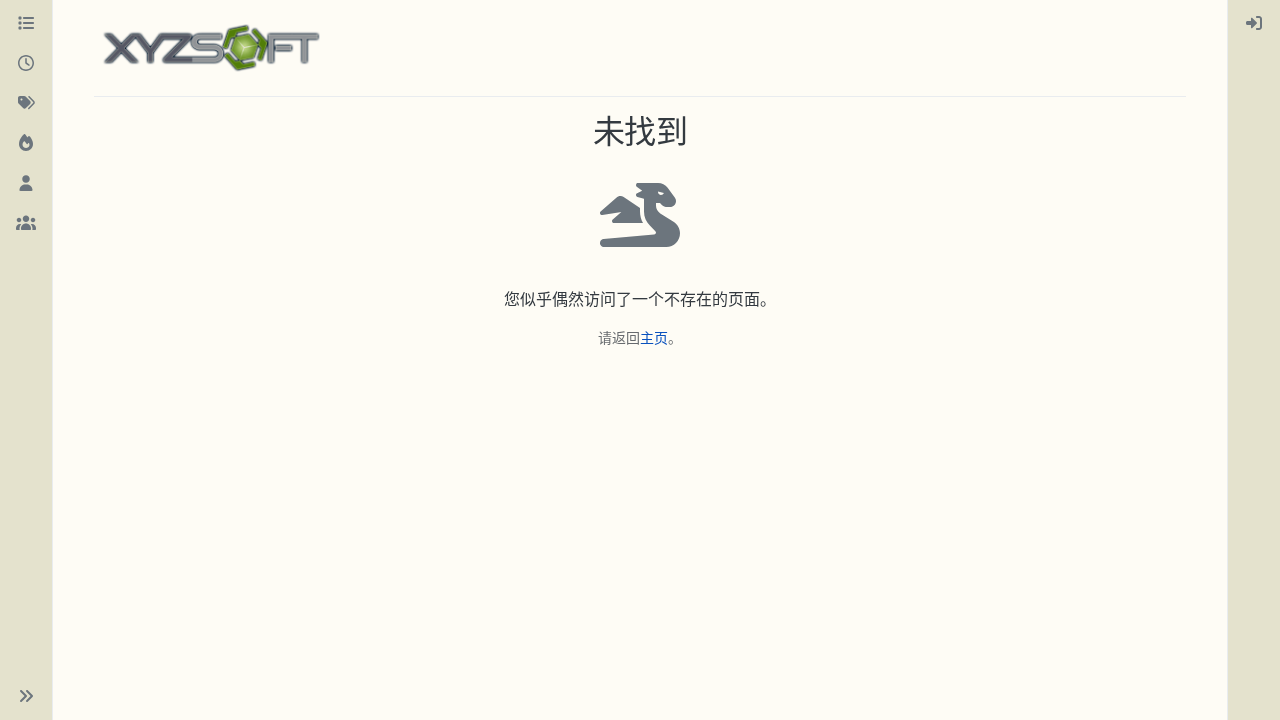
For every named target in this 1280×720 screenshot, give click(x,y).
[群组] (26, 224)
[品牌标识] (211, 48)
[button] (26, 696)
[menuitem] (1254, 24)
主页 (654, 337)
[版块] (26, 24)
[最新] (26, 64)
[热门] (26, 144)
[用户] (26, 184)
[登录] (1254, 24)
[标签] (26, 104)
